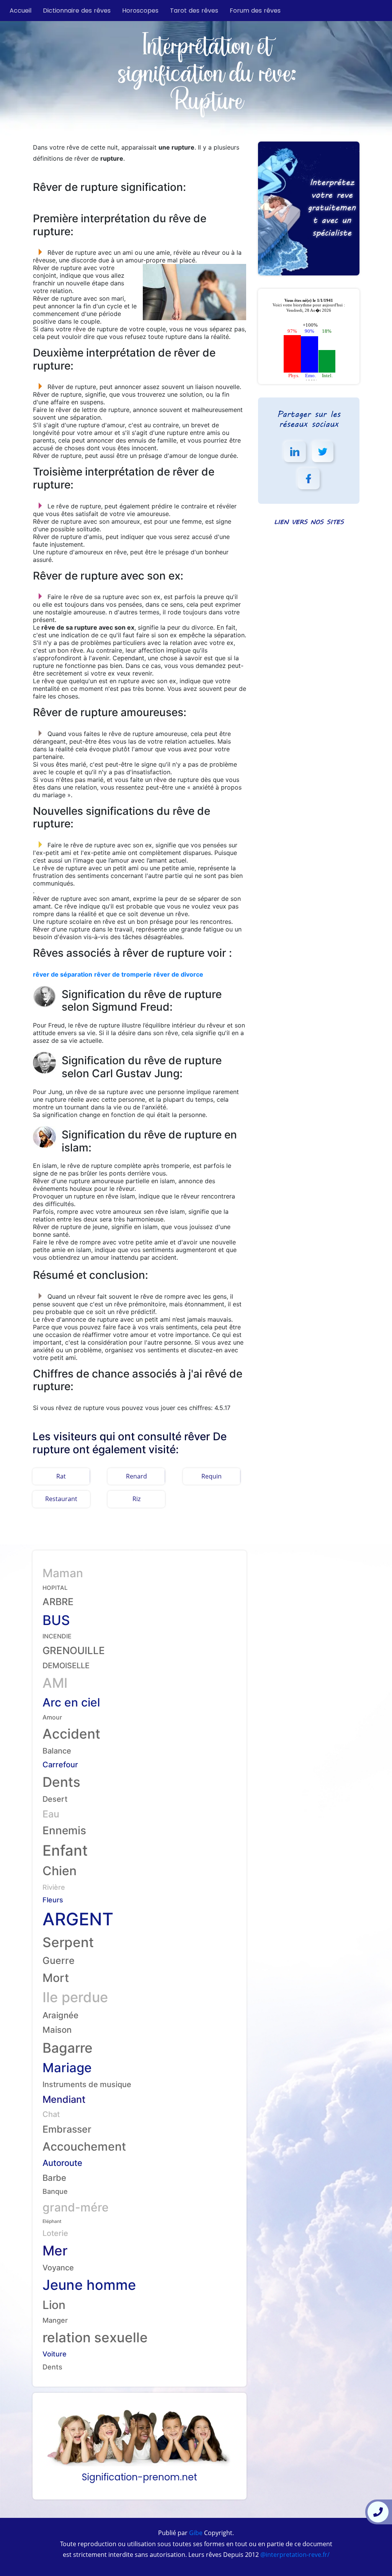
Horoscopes (140, 11)
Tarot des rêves (194, 11)
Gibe (195, 2533)
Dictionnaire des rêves (77, 11)
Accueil (20, 11)
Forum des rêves (255, 11)
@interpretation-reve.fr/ (294, 2555)
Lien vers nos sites (309, 522)
